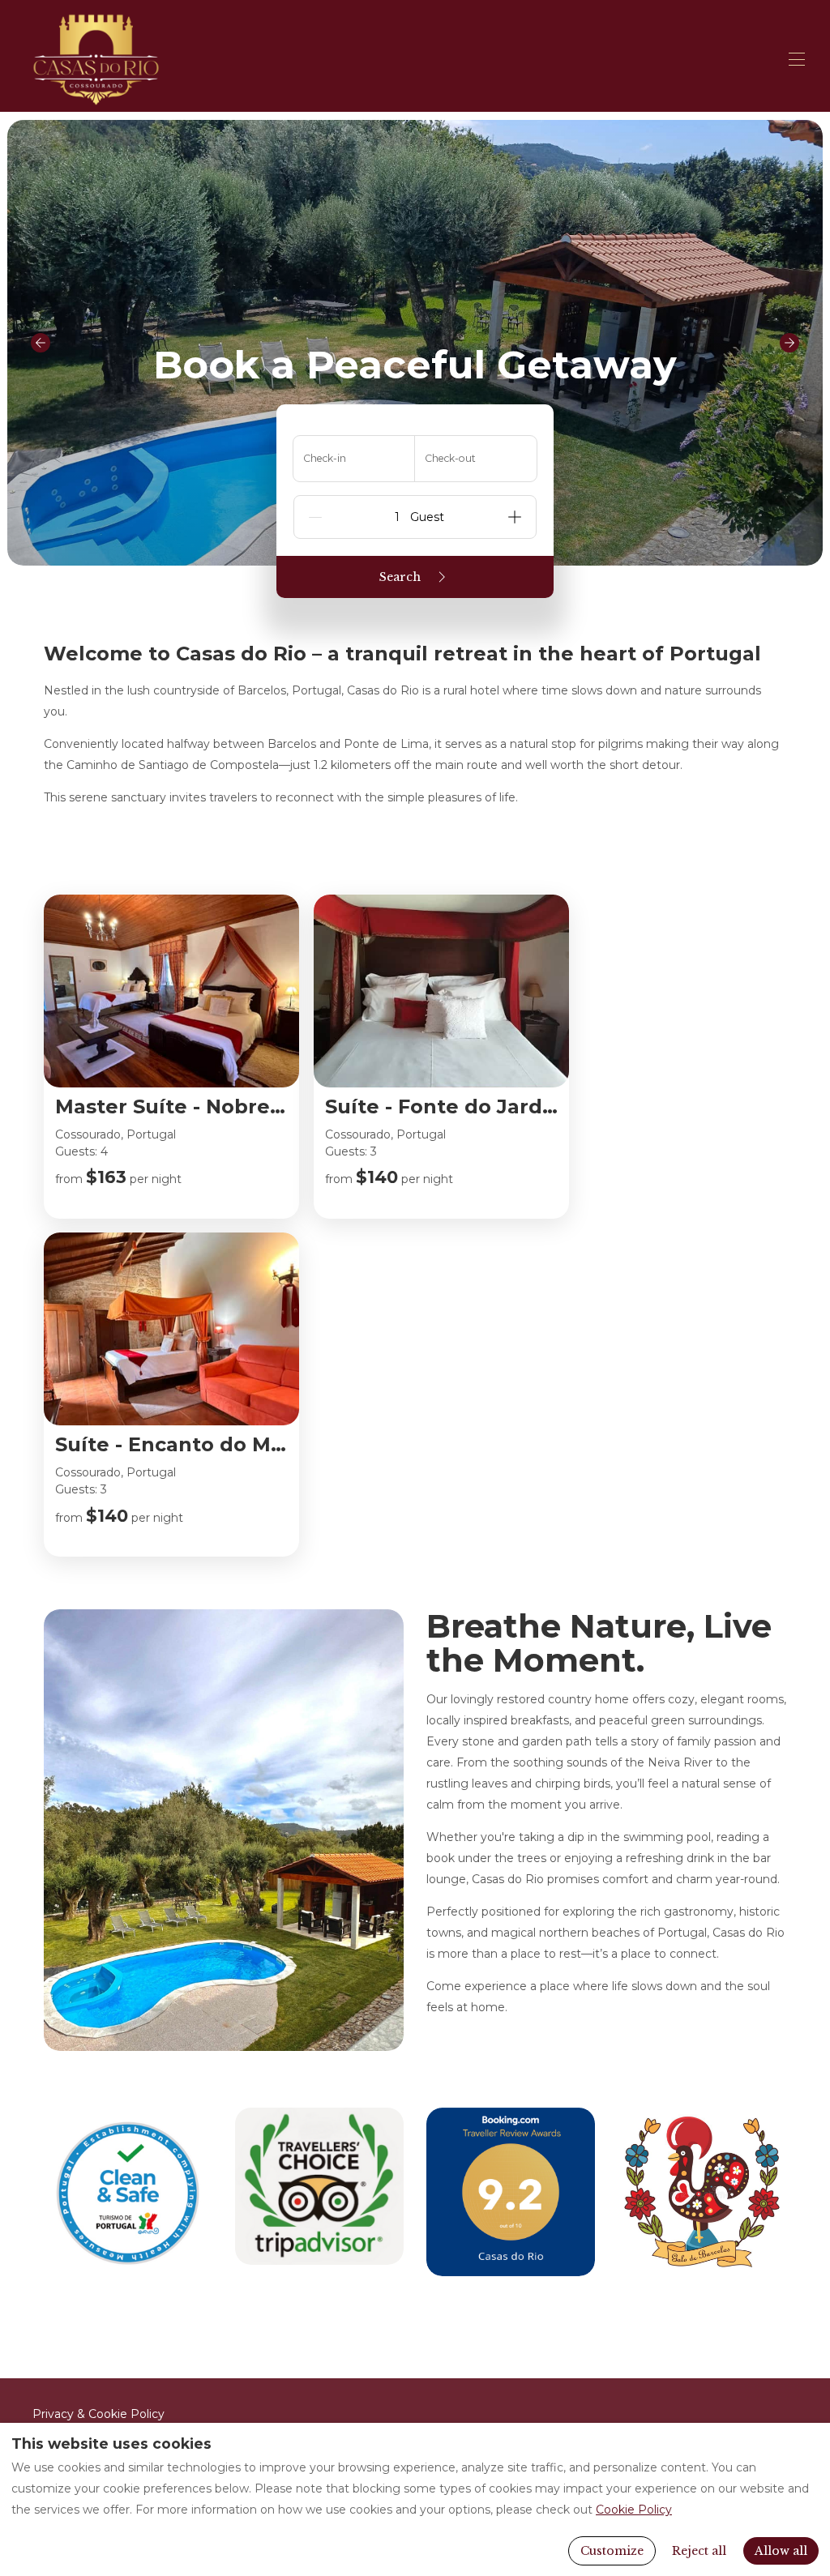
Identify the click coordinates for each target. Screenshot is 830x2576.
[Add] (515, 517)
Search (400, 577)
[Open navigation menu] (797, 59)
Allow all (781, 2551)
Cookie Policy (634, 2510)
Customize (612, 2551)
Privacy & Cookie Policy (98, 2414)
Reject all (699, 2551)
